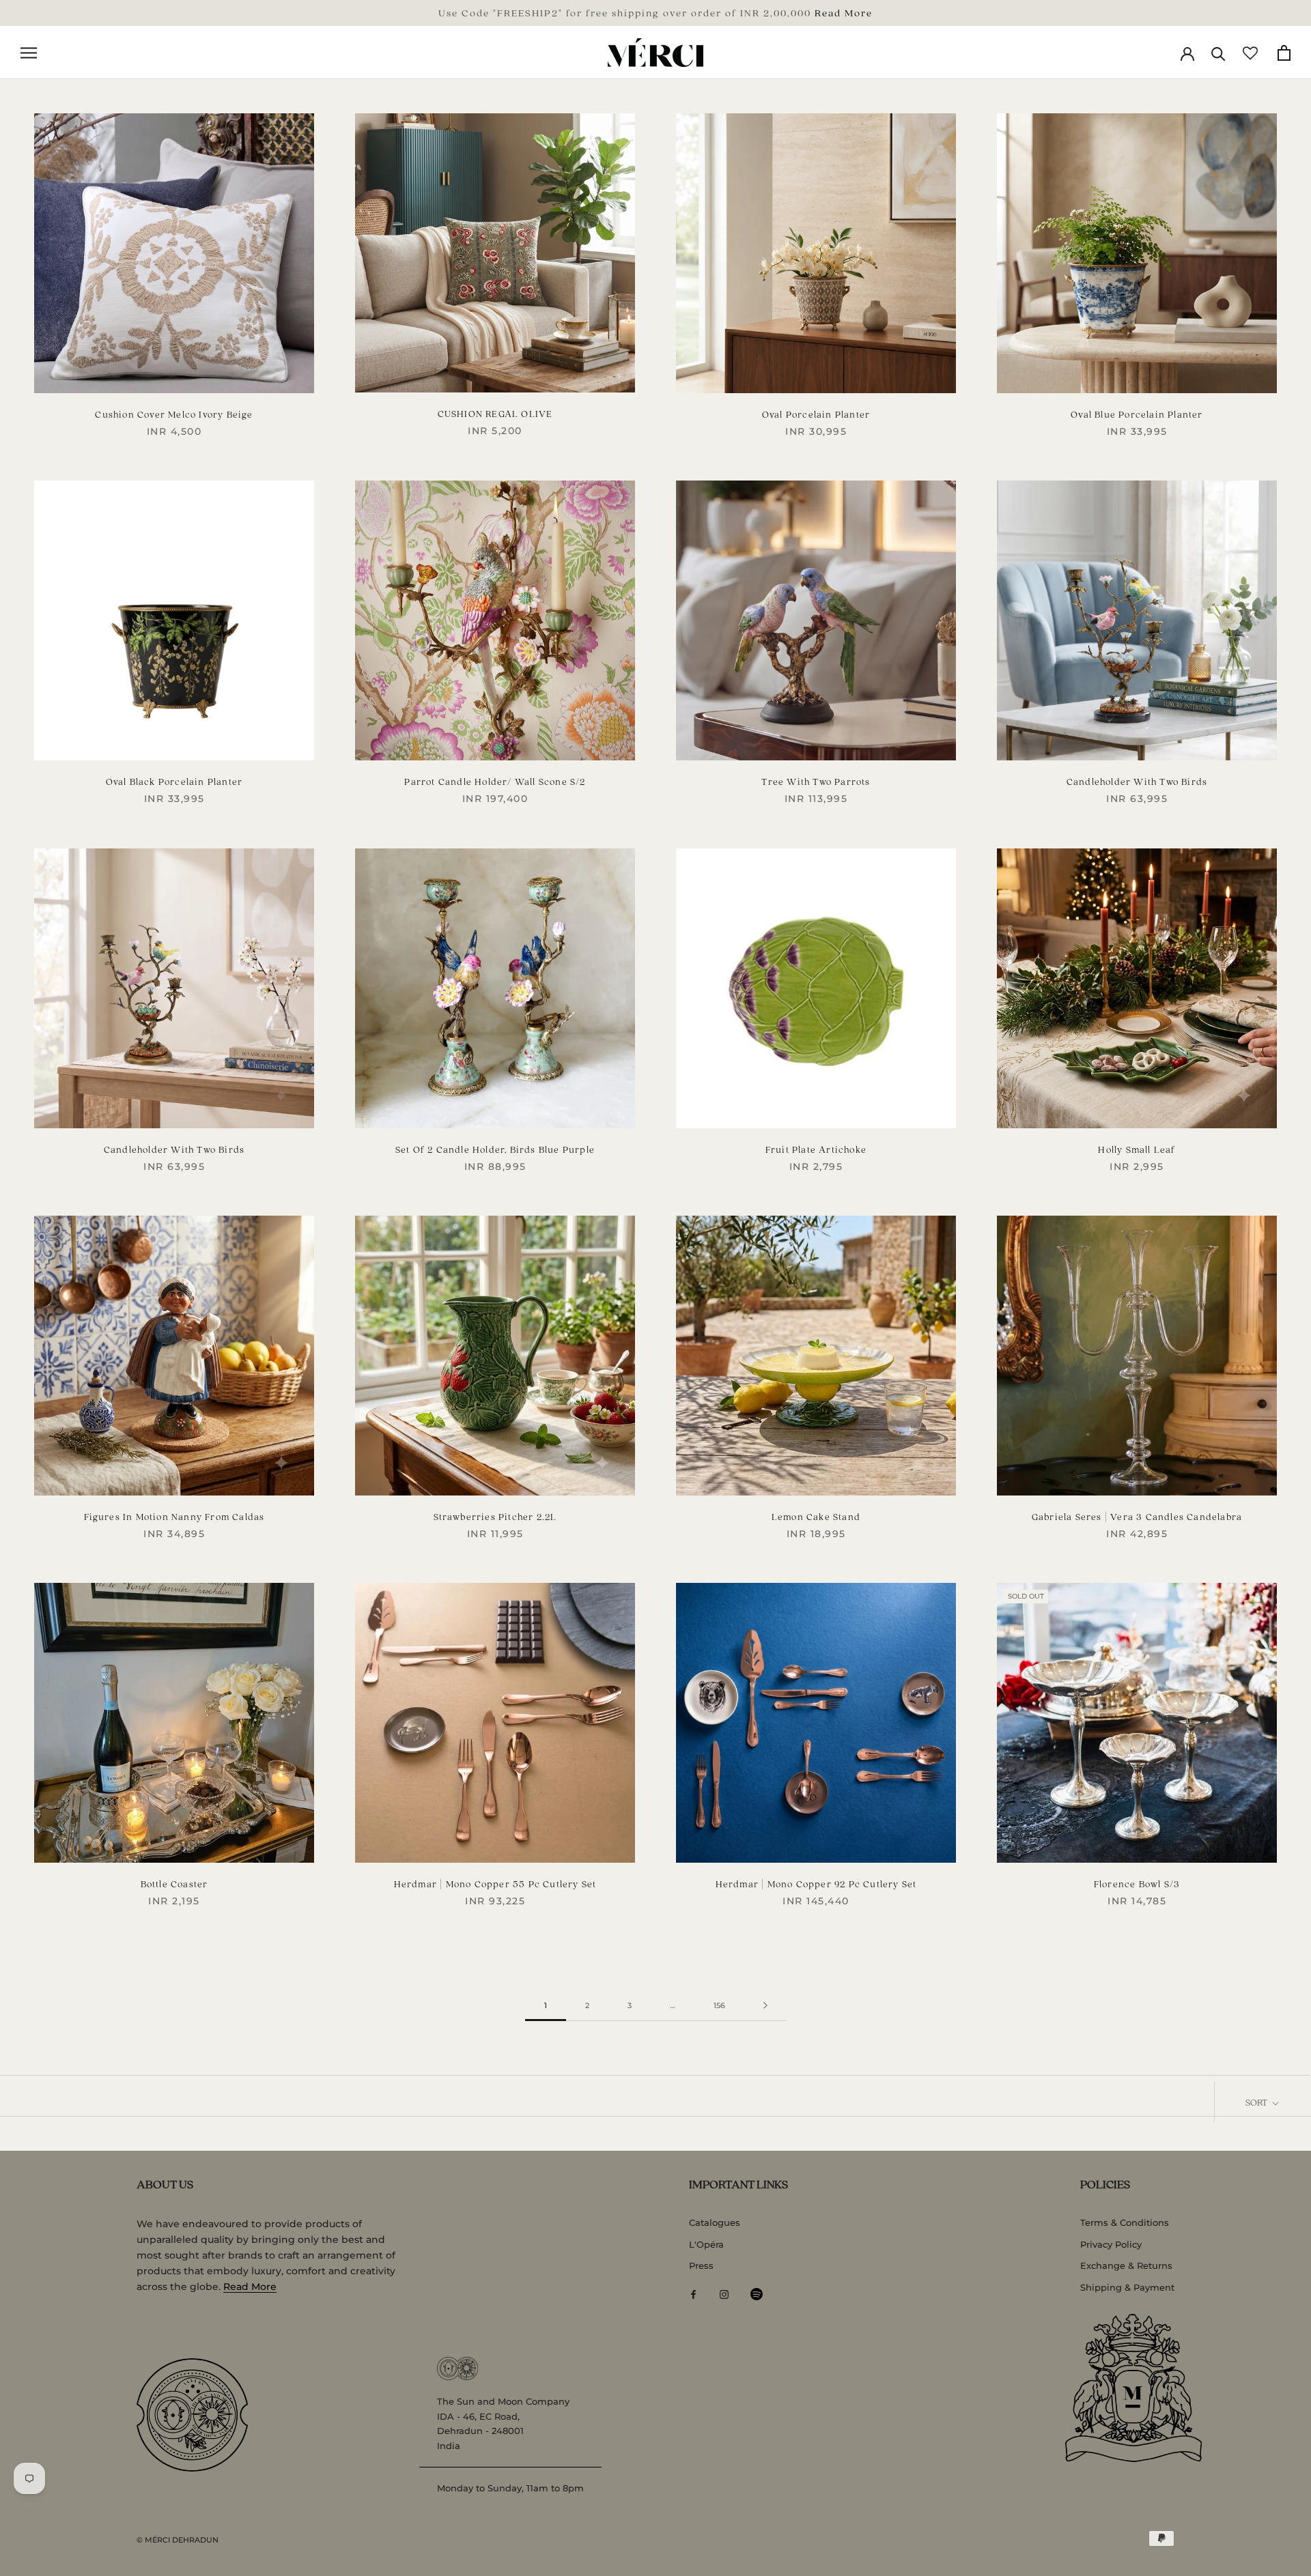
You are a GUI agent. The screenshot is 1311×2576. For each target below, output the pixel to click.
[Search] (1218, 53)
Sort (1257, 2102)
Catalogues (715, 2222)
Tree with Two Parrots (816, 781)
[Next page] (765, 2006)
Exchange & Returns (1126, 2265)
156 (719, 2005)
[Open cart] (1284, 53)
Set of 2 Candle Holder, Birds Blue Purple (495, 1149)
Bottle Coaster (174, 1884)
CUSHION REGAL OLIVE (495, 413)
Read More (844, 12)
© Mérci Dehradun (178, 2540)
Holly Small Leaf (1137, 1149)
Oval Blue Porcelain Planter (1137, 414)
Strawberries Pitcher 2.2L (495, 1516)
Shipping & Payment (1127, 2287)
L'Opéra (706, 2244)
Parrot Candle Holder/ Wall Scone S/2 (495, 781)
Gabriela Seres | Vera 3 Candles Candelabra (1137, 1516)
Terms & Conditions (1125, 2222)
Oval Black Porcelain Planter (174, 781)
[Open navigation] (29, 53)
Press (701, 2265)
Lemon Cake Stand (816, 1516)
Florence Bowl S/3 (1137, 1884)
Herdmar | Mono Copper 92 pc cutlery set (816, 1884)
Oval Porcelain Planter (816, 414)
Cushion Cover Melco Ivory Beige (174, 414)
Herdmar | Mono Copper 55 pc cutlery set (495, 1884)
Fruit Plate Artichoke (816, 1149)
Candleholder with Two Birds (1137, 781)
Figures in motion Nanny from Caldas (174, 1516)
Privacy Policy (1111, 2244)
